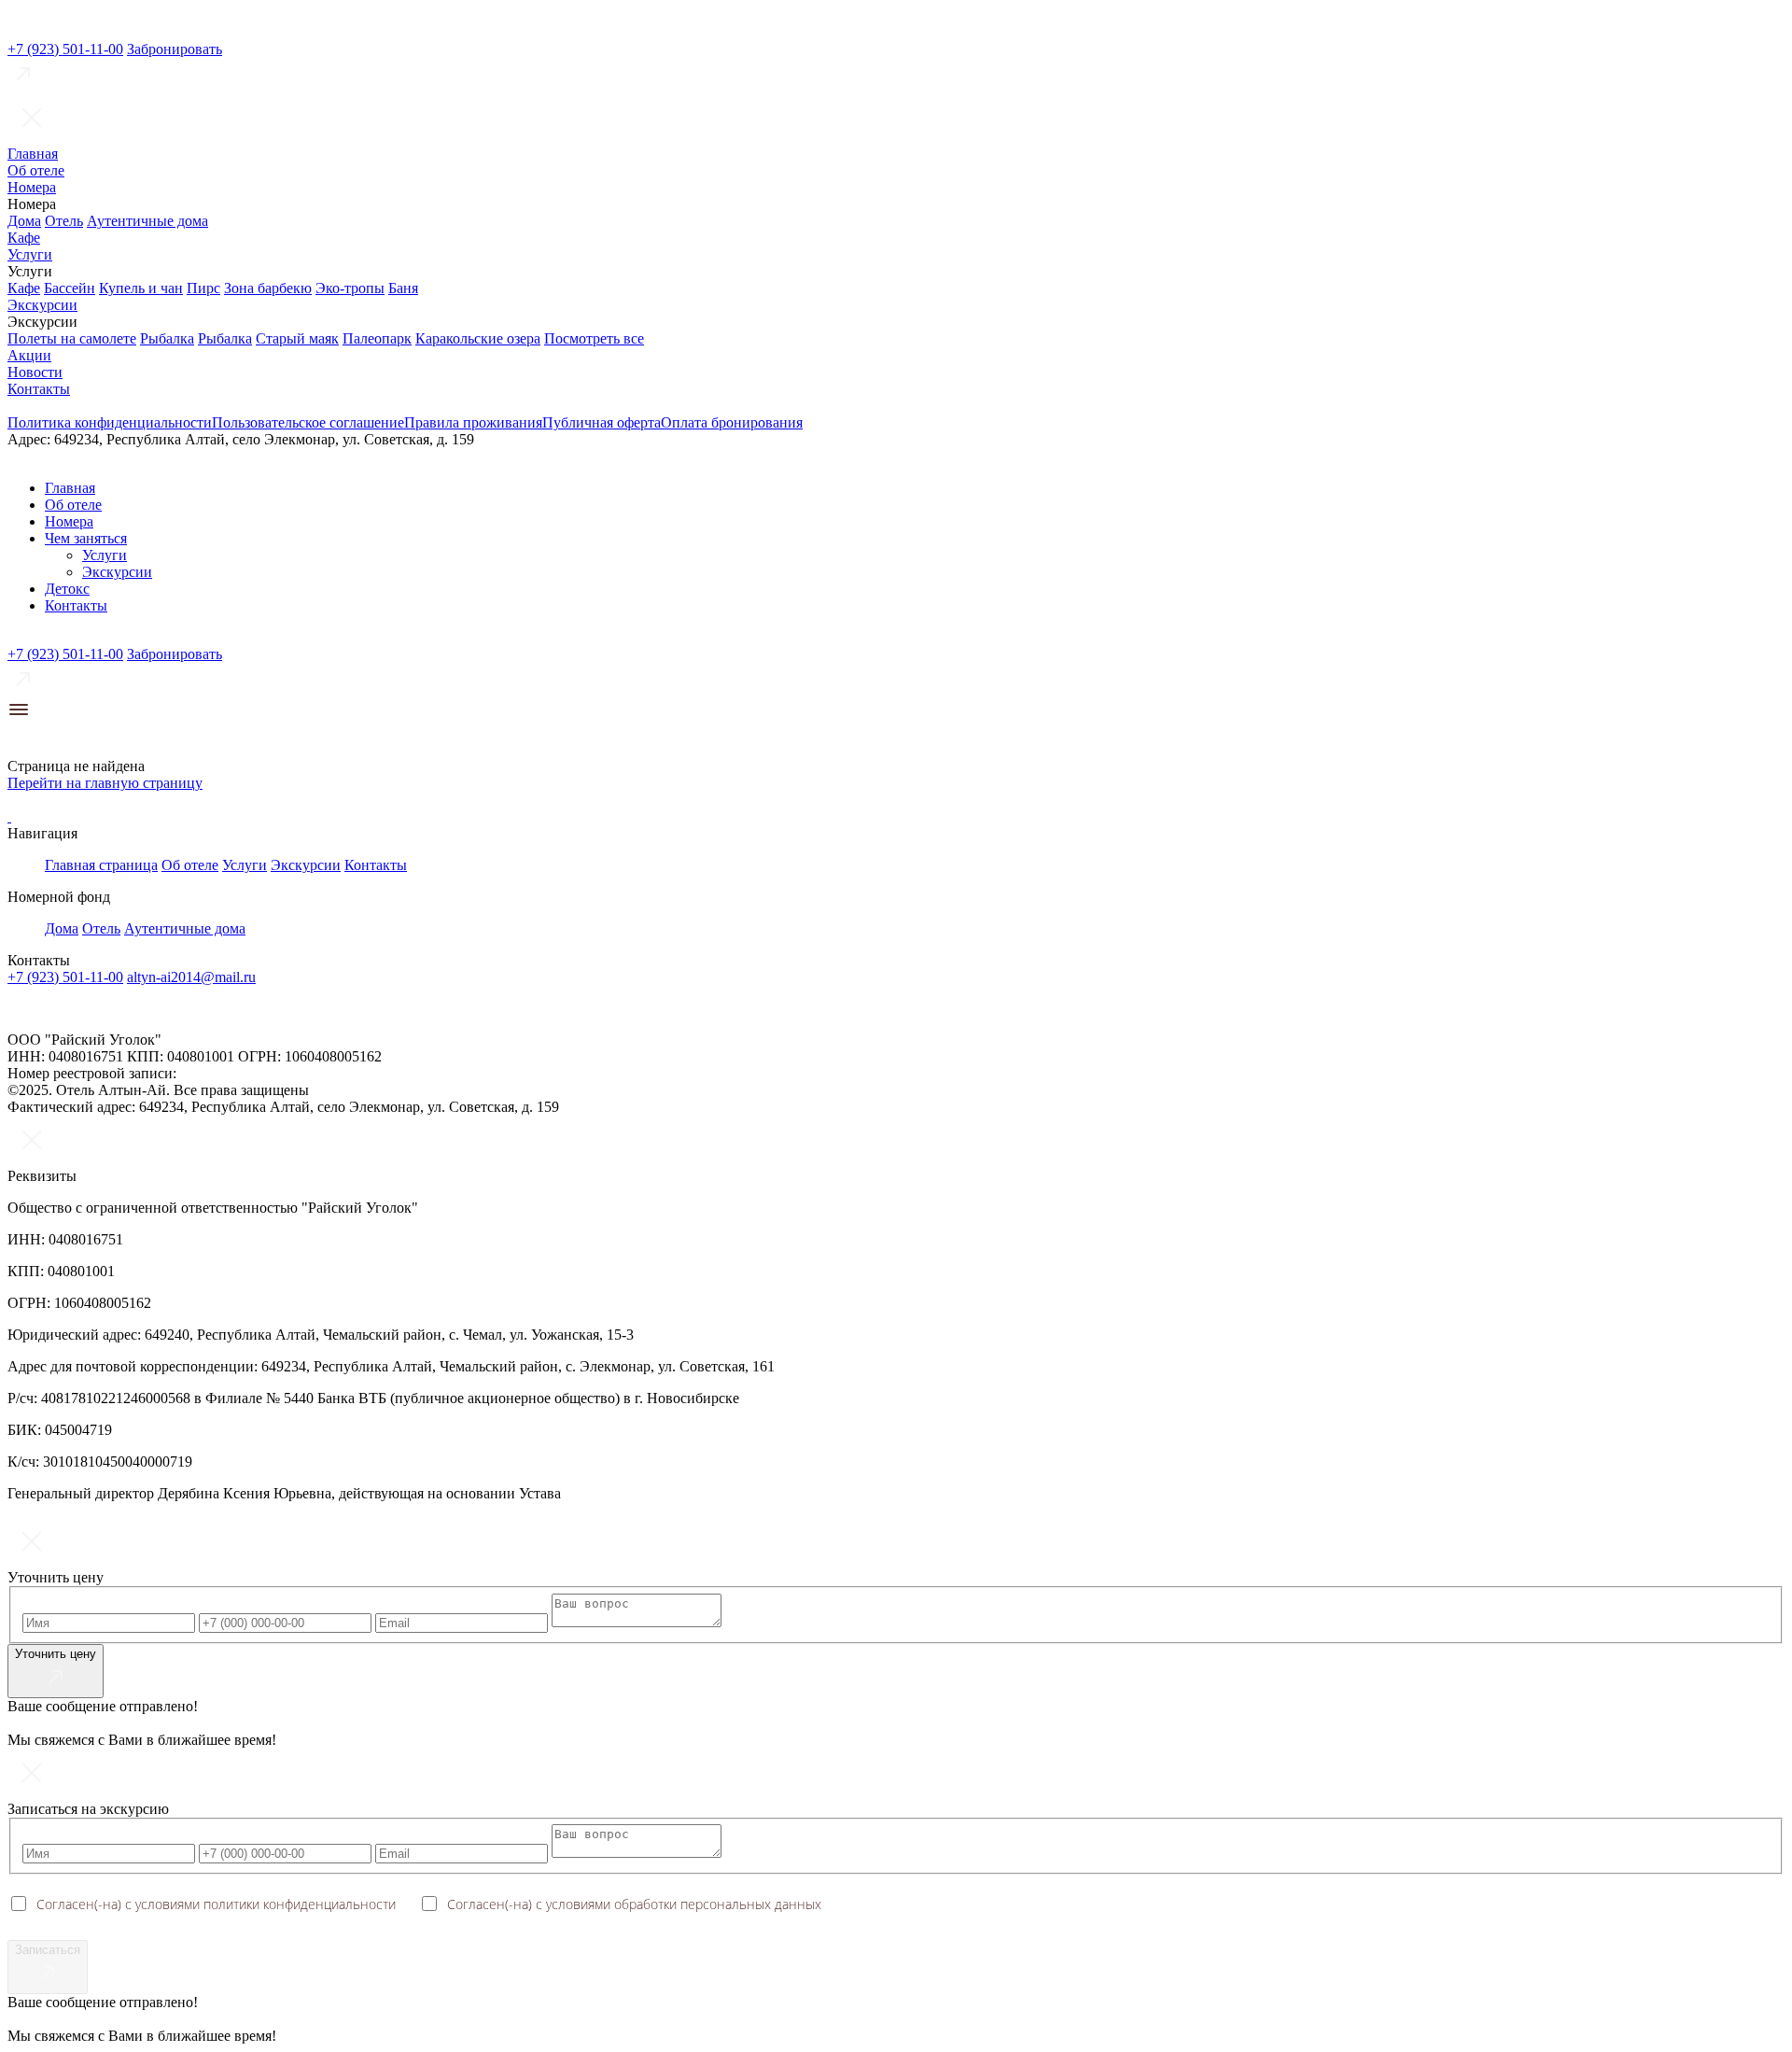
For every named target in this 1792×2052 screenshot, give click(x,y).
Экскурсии (42, 305)
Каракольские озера (478, 338)
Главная (33, 154)
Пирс (203, 288)
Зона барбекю (268, 288)
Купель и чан (141, 288)
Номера (32, 187)
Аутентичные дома (147, 221)
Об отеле (36, 170)
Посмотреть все (594, 338)
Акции (29, 355)
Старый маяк (297, 338)
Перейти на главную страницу (105, 783)
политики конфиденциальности (300, 1904)
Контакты (39, 389)
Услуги (30, 254)
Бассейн (70, 288)
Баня (403, 288)
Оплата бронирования (732, 422)
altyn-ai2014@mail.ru (191, 977)
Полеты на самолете (72, 338)
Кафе (24, 238)
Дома (24, 221)
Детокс (67, 589)
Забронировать (175, 49)
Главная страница (101, 865)
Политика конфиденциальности (110, 422)
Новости (35, 372)
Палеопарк (377, 338)
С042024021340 (230, 1073)
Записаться (48, 1950)
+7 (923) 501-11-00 (65, 49)
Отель (64, 221)
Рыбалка (167, 338)
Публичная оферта (602, 422)
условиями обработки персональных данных (684, 1904)
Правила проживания (473, 422)
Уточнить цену (56, 1654)
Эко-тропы (350, 288)
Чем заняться (86, 538)
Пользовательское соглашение (308, 422)
